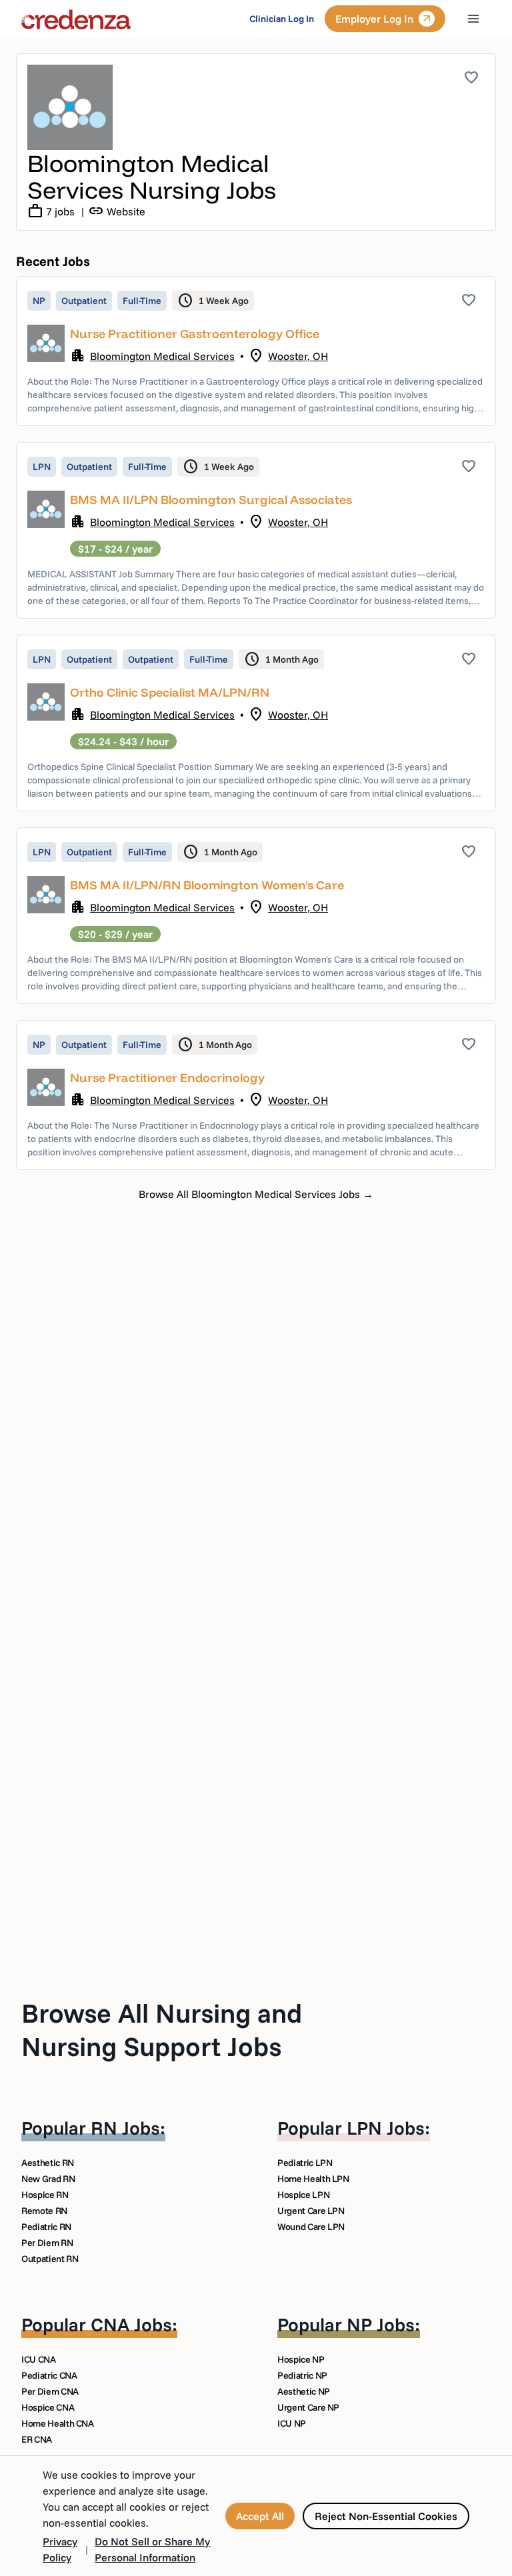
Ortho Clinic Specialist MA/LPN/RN (170, 692)
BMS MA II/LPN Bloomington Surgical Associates (211, 500)
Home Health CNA (58, 2423)
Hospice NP (301, 2359)
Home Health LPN (313, 2179)
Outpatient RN (50, 2259)
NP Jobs (381, 2324)
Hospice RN (45, 2195)
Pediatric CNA (49, 2375)
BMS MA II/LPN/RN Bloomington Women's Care (207, 885)
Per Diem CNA (50, 2391)
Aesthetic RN (48, 2163)
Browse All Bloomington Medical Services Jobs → (256, 1194)
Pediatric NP (302, 2375)
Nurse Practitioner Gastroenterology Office (195, 334)
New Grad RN (48, 2179)
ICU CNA (39, 2359)
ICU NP (292, 2423)
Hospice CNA (48, 2407)
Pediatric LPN (305, 2163)
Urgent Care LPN (311, 2211)
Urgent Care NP (308, 2407)
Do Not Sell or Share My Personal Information (152, 2549)
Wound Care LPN (311, 2227)
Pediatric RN (46, 2227)
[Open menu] (473, 19)
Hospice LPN (303, 2195)
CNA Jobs (131, 2324)
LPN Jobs (386, 2128)
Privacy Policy (60, 2549)
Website (117, 211)
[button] (256, 351)
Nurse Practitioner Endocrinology (167, 1078)
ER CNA (37, 2439)
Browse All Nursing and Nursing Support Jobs (162, 2029)
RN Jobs (125, 2128)
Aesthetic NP (304, 2391)
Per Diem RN (47, 2243)
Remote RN (44, 2211)
